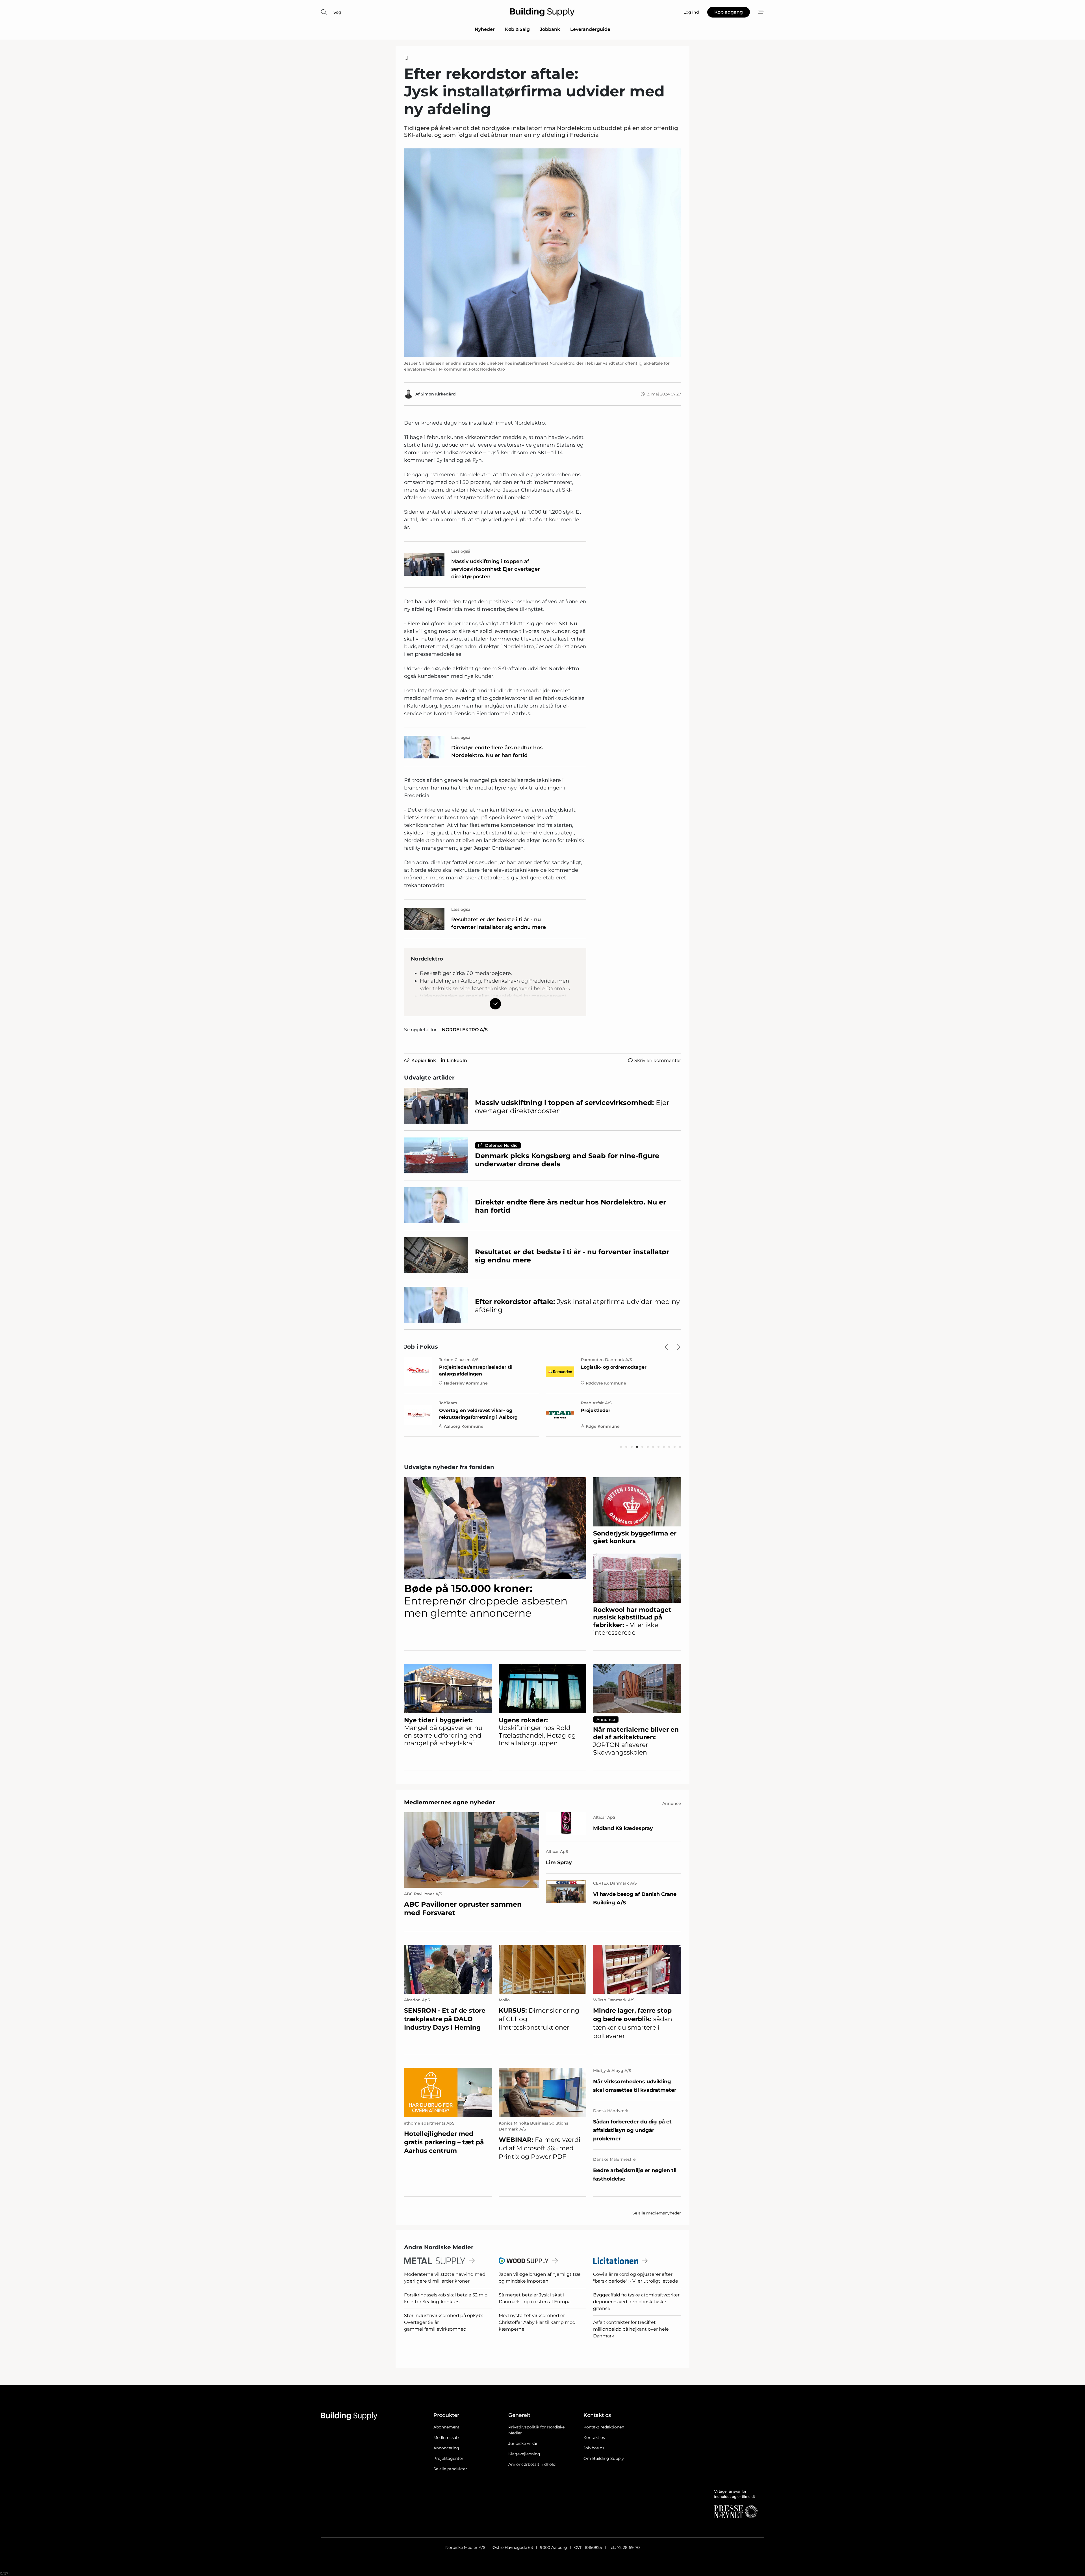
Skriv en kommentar (658, 1060)
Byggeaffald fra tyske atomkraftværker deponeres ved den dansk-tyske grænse (636, 2302)
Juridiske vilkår (523, 2443)
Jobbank (550, 29)
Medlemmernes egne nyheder (450, 1802)
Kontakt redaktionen (604, 2427)
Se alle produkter (450, 2469)
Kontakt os (594, 2437)
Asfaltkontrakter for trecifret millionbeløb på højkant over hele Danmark (631, 2329)
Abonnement (446, 2427)
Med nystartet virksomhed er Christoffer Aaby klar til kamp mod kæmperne (537, 2322)
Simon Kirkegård (438, 394)
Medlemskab (446, 2437)
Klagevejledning (524, 2454)
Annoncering (446, 2448)
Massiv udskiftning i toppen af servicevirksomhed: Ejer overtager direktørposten (496, 569)
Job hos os (594, 2448)
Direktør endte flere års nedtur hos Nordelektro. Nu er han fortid (497, 751)
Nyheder (485, 29)
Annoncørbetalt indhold (532, 2464)
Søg (337, 12)
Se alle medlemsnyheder (657, 2213)
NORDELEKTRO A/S (465, 1030)
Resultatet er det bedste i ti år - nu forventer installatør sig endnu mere (499, 923)
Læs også (461, 551)
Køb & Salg (517, 29)
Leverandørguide (590, 29)
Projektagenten (449, 2458)
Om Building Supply (604, 2458)
